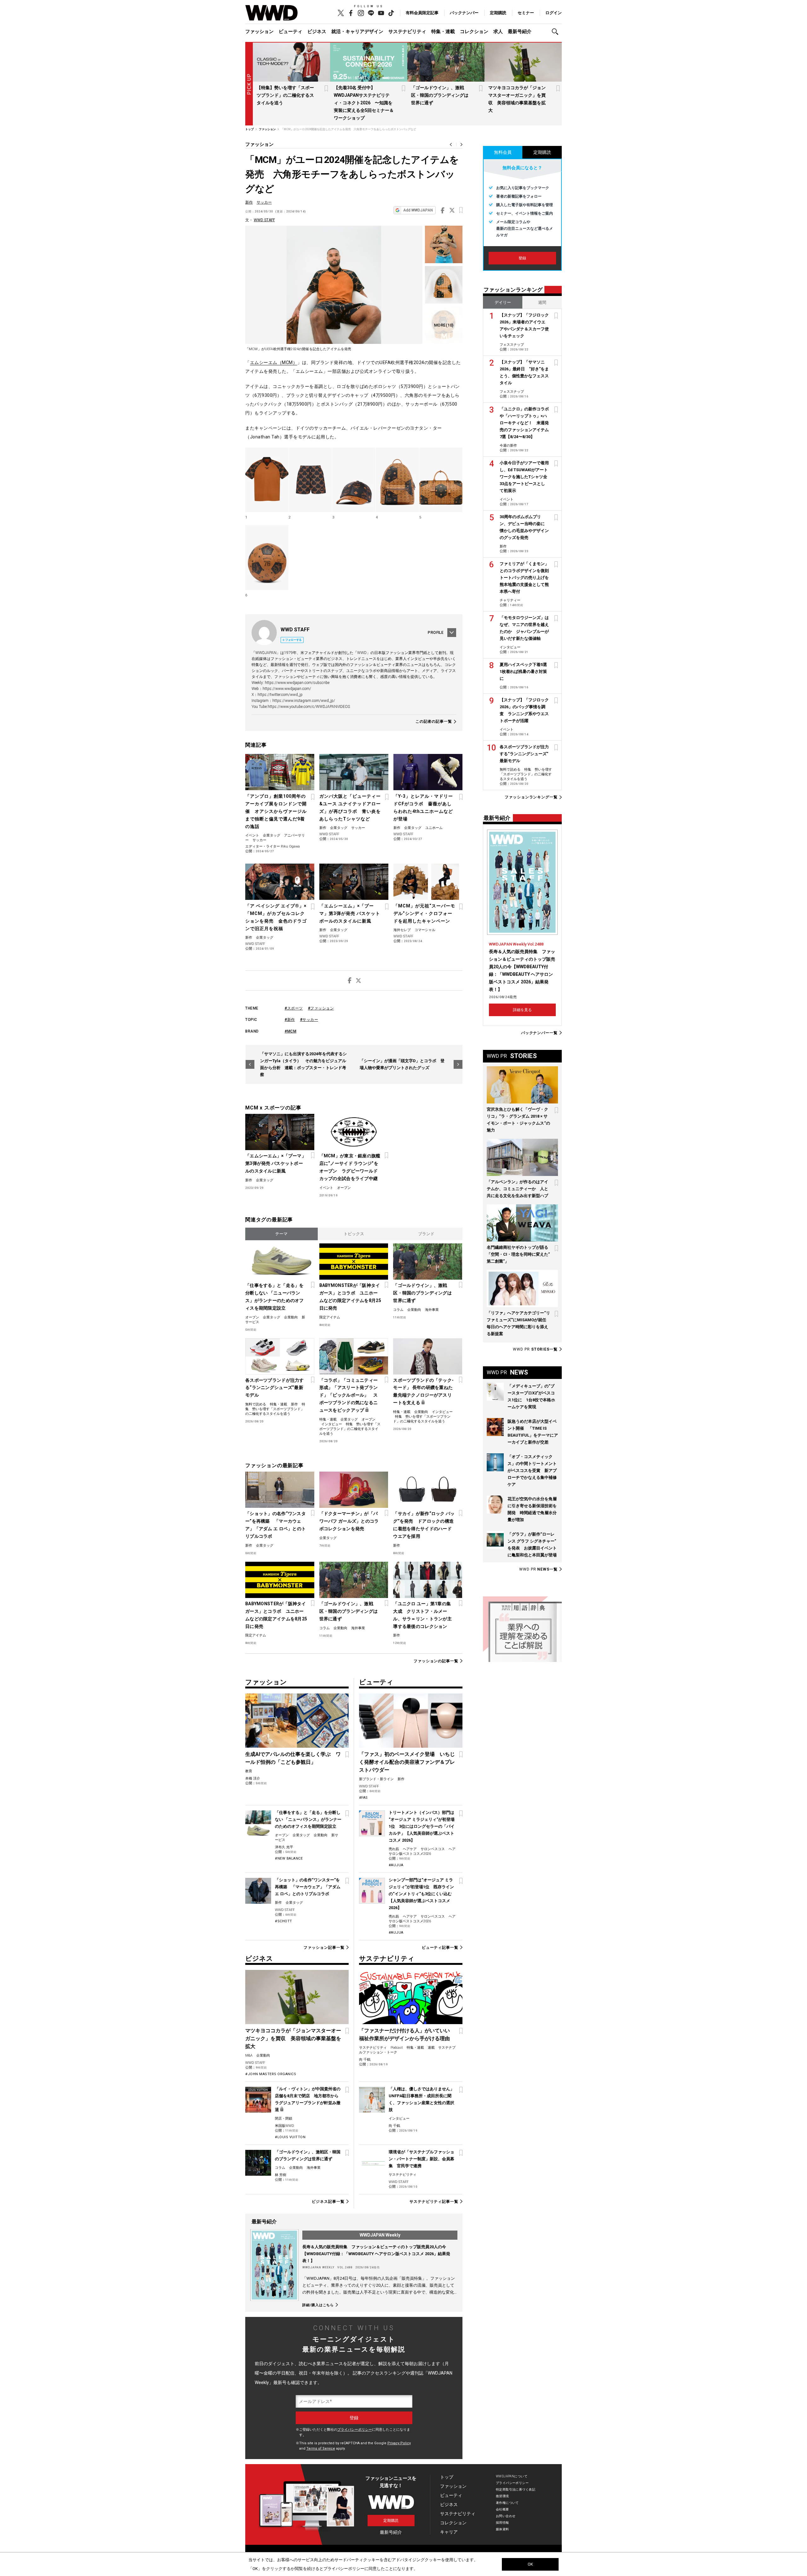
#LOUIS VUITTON (290, 2137)
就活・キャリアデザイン (357, 32)
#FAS (363, 1798)
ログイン (554, 13)
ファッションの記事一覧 (436, 1661)
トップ (447, 2477)
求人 (498, 32)
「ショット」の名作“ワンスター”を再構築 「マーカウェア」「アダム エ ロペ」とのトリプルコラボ (276, 1525)
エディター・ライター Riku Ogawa (273, 846)
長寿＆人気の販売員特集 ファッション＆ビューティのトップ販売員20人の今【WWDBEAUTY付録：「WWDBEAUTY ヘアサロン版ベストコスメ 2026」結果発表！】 (376, 2254)
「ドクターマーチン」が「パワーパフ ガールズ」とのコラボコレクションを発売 (349, 1521)
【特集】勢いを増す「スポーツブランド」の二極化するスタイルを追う (285, 95)
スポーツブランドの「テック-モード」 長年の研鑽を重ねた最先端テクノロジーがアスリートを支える (423, 1392)
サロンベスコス (433, 1849)
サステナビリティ (407, 32)
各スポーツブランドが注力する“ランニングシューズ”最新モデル (275, 1388)
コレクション (474, 32)
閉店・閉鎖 (284, 2119)
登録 (522, 258)
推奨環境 (502, 2496)
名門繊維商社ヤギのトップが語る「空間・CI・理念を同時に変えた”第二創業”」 (518, 1254)
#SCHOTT (284, 1921)
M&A (249, 2055)
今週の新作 (508, 446)
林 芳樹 (281, 2175)
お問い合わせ (506, 2516)
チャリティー (510, 600)
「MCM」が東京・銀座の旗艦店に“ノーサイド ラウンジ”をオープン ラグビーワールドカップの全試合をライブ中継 (350, 1167)
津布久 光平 (284, 1847)
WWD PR (535, 1349)
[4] (397, 480)
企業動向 (291, 1317)
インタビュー (332, 1424)
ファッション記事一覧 (324, 1948)
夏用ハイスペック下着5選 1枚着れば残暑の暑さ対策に (525, 671)
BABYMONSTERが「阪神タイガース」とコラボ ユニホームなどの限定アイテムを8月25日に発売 (350, 1297)
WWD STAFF (264, 220)
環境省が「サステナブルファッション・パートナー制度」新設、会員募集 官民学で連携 (421, 2159)
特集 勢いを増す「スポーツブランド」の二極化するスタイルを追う (275, 1409)
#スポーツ (294, 1008)
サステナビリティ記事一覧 (434, 2202)
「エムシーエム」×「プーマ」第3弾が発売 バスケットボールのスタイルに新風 (350, 913)
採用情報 (502, 2523)
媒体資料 (502, 2529)
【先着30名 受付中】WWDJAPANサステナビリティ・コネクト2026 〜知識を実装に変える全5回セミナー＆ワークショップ (364, 103)
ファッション (259, 32)
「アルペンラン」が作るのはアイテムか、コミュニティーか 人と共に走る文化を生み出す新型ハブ (517, 1189)
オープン (344, 1188)
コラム (398, 1310)
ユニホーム (434, 828)
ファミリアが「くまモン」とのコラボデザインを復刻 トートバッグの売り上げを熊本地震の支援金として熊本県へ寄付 (526, 578)
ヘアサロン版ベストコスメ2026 (422, 1851)
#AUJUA (396, 1865)
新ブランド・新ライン (376, 1779)
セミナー (526, 13)
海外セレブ (402, 930)
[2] (310, 480)
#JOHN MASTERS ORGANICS (271, 2074)
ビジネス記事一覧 (328, 2202)
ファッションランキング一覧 (531, 797)
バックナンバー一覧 (539, 1033)
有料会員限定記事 (422, 13)
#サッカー (309, 1020)
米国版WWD (284, 2126)
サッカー (264, 202)
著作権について (507, 2503)
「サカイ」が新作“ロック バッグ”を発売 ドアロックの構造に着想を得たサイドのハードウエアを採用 (424, 1525)
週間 (542, 302)
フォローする (293, 640)
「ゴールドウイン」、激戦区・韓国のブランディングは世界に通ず (440, 95)
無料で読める (256, 1404)
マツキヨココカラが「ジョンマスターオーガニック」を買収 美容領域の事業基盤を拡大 (293, 2038)
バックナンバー (464, 13)
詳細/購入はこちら (318, 2305)
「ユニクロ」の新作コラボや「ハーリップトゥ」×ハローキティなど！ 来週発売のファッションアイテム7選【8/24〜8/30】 (524, 423)
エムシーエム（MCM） (274, 362)
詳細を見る (522, 1010)
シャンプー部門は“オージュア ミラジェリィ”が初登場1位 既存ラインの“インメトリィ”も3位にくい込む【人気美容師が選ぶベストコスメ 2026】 (421, 1894)
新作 (249, 202)
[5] (441, 480)
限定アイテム (330, 1317)
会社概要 (502, 2509)
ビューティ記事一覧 (440, 1948)
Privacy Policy (399, 2443)
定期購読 (498, 13)
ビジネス (317, 32)
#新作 (290, 1020)
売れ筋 (394, 1849)
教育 (249, 1771)
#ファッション (321, 1008)
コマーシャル (425, 930)
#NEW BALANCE (289, 1858)
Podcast (397, 2048)
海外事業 (432, 1310)
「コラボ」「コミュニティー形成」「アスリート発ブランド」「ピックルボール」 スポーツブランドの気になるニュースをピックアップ (349, 1395)
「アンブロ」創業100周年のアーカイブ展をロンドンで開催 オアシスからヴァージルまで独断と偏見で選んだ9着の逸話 (276, 811)
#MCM (290, 1031)
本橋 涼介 (253, 1778)
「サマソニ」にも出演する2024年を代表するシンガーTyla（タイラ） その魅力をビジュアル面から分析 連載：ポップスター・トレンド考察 (303, 1064)
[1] (267, 480)
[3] (354, 480)
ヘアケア (410, 1849)
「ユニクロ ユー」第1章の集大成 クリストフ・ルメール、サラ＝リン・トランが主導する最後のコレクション (422, 1615)
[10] (444, 325)
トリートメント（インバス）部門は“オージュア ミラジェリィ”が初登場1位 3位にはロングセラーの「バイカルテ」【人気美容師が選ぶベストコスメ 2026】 (422, 1826)
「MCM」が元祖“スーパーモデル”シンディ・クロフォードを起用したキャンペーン (424, 913)
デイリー (503, 302)
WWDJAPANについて (512, 2476)
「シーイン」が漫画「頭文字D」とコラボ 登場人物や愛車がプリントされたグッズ (402, 1064)
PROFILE (436, 633)
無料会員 (503, 152)
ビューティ (290, 32)
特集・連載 (443, 32)
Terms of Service (321, 2449)
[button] (557, 32)
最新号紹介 (520, 32)
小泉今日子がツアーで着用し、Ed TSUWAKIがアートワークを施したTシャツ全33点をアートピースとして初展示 (524, 477)
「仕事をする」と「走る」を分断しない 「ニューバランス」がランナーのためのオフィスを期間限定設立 (275, 1297)
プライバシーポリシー (355, 2430)
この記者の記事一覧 (434, 722)
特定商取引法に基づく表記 (516, 2489)
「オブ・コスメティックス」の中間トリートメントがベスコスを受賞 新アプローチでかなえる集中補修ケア (532, 1470)
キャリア (449, 2532)
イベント (252, 835)
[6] (267, 558)
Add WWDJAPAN (418, 210)
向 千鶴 (365, 2060)
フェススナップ (512, 345)
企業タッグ (272, 835)
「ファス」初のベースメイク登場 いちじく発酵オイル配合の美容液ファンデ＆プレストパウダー (407, 1762)
